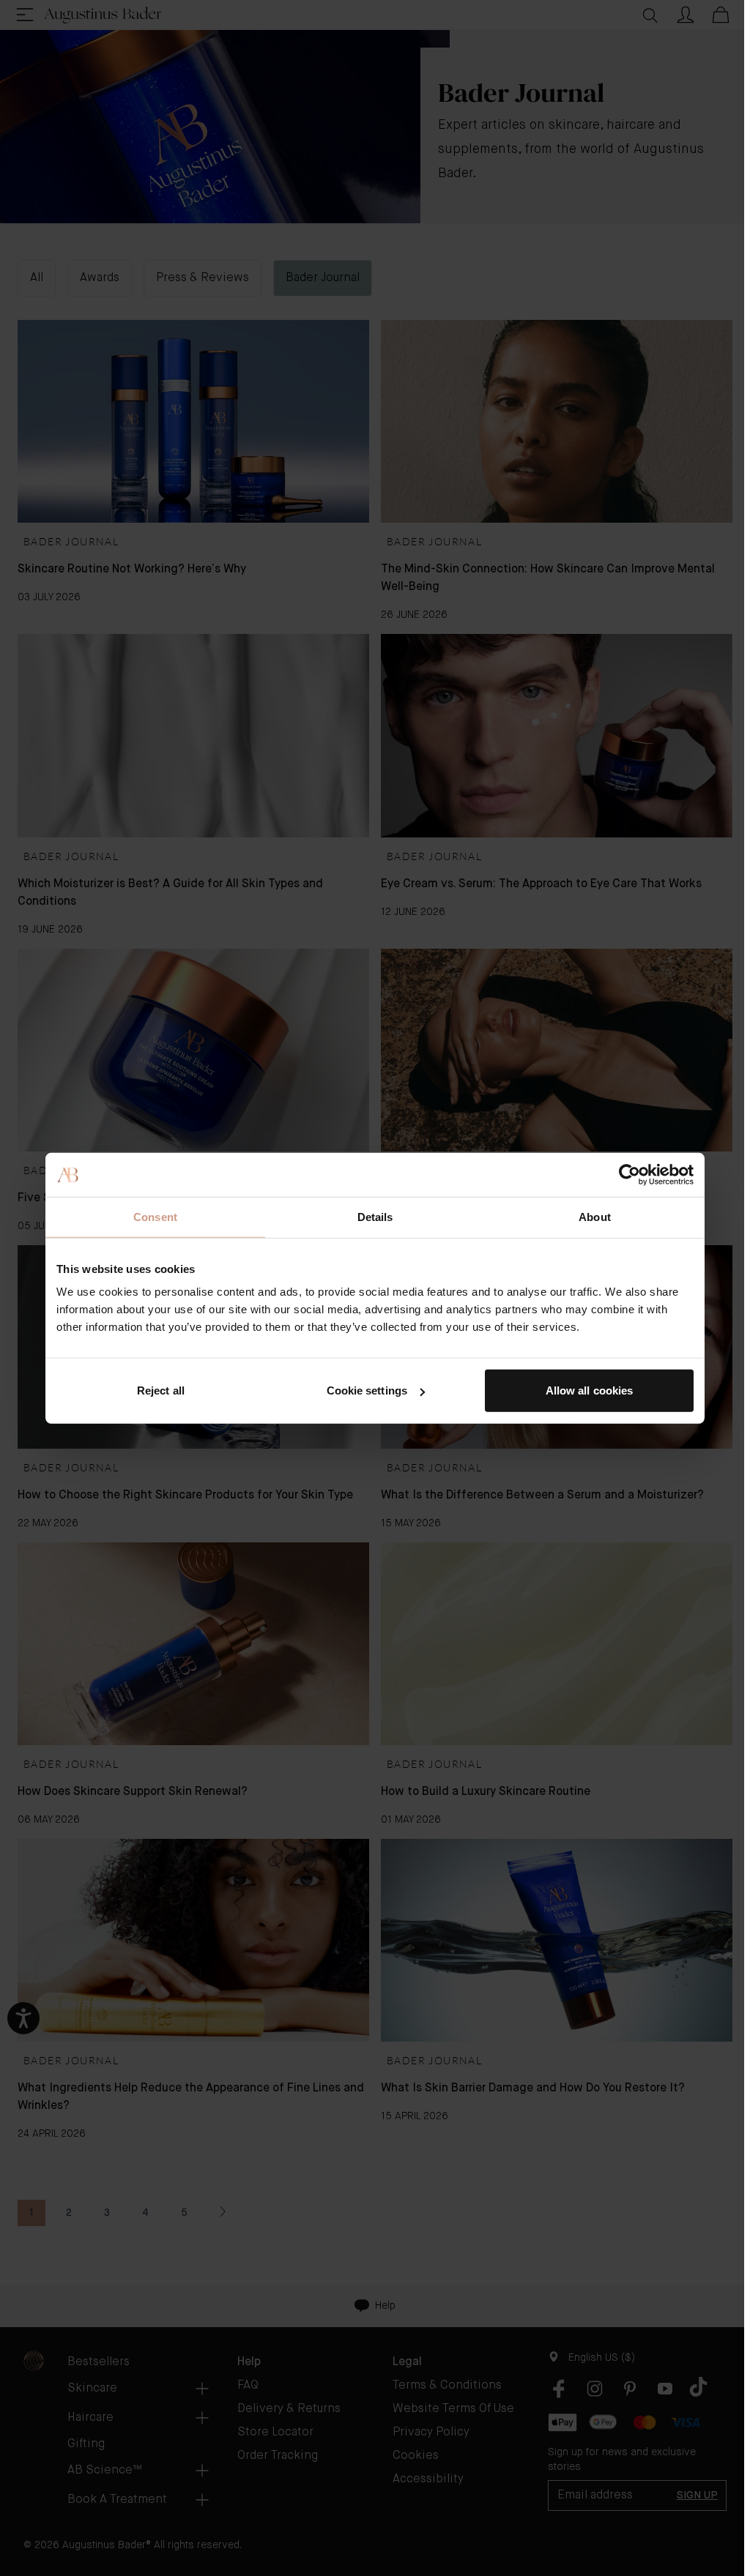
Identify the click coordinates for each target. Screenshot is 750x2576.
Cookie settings (367, 1390)
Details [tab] (375, 1216)
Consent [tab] (155, 1216)
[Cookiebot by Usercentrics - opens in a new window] (630, 1174)
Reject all (161, 1390)
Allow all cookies (590, 1390)
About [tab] (595, 1216)
